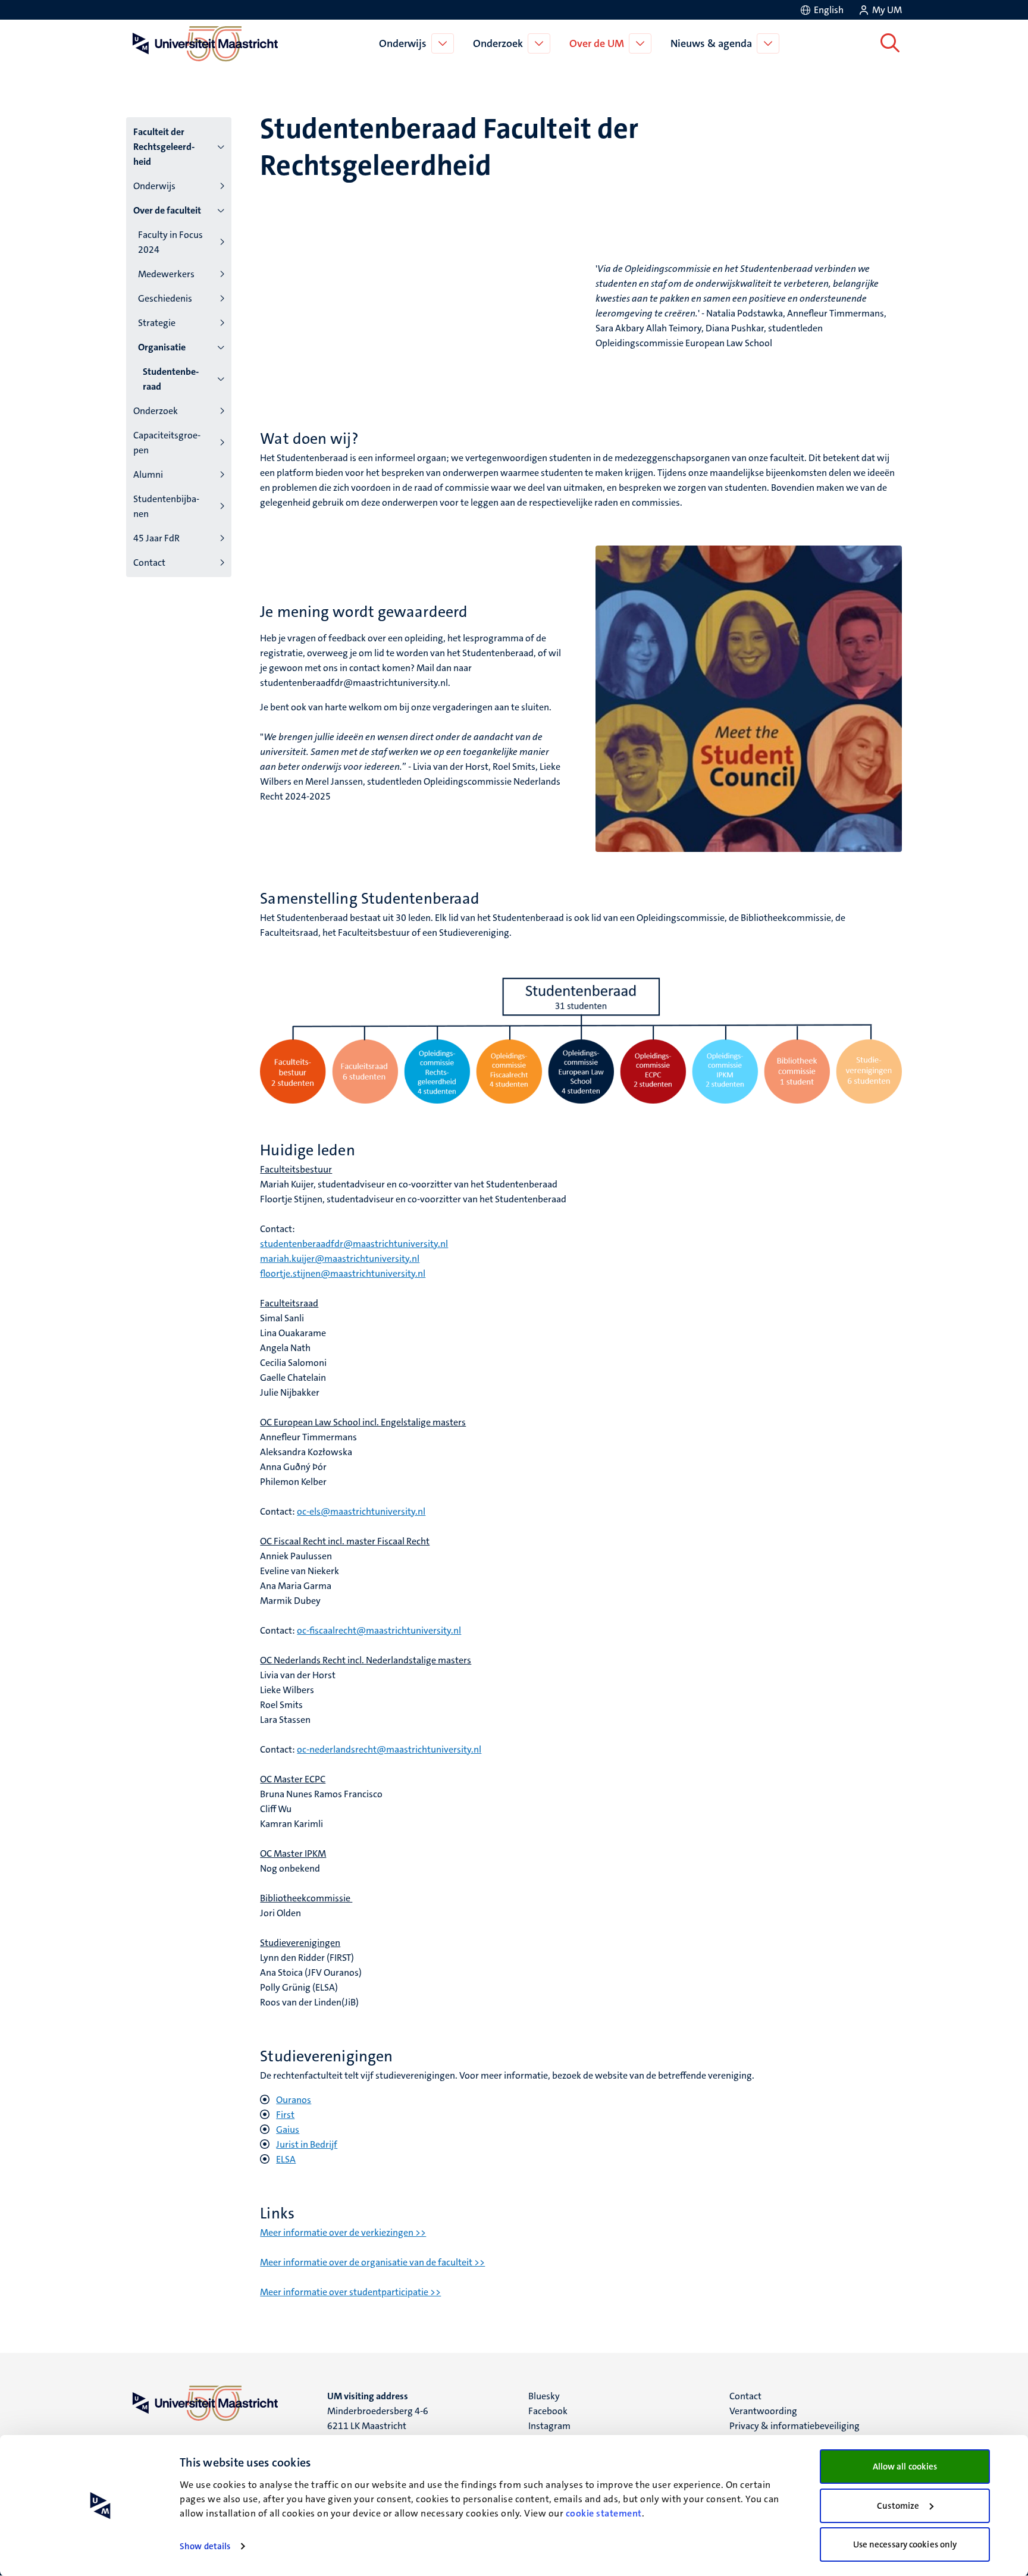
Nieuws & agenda (711, 43)
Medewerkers (166, 274)
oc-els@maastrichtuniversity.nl (361, 1511)
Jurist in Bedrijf (307, 2144)
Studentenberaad (171, 379)
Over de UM (597, 43)
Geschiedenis (165, 298)
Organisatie (162, 347)
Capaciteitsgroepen (167, 443)
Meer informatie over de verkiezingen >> (343, 2232)
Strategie (157, 323)
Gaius (288, 2130)
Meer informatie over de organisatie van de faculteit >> (372, 2262)
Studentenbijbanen (166, 506)
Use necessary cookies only (905, 2544)
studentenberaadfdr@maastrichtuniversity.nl (354, 1244)
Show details (205, 2546)
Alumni (148, 474)
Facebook (548, 2411)
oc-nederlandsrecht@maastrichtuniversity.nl (389, 1749)
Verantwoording (763, 2411)
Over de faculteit (167, 210)
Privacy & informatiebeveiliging (794, 2426)
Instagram (549, 2426)
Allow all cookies (905, 2467)
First (285, 2115)
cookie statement (604, 2513)
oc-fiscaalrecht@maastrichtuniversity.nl (379, 1630)
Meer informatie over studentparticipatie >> (350, 2292)
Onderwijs (403, 43)
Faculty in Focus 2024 (170, 242)
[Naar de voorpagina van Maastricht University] (203, 43)
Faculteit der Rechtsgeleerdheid (164, 147)
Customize (898, 2506)
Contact (149, 562)
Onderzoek (498, 43)
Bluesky (544, 2396)
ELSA (286, 2159)
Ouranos (294, 2100)
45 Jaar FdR (156, 538)
